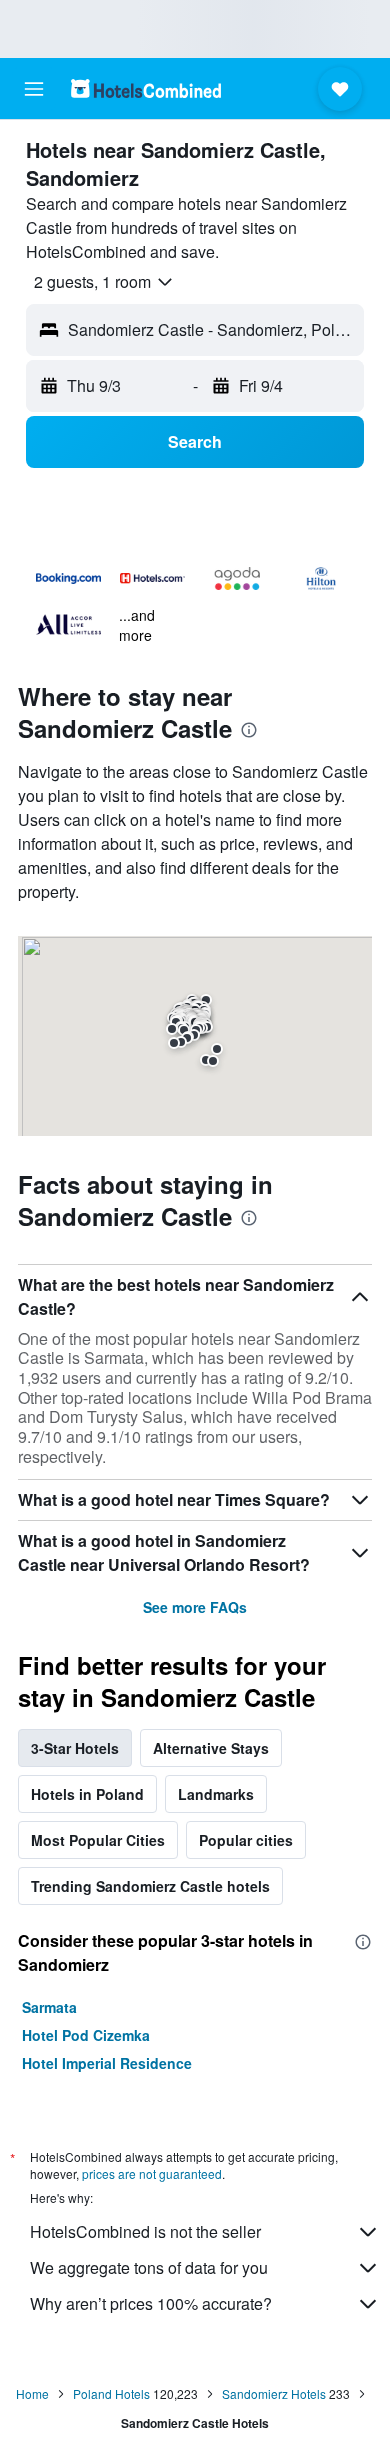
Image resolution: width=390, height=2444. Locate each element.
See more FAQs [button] (195, 1607)
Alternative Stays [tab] (211, 1748)
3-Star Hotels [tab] (75, 1748)
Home (32, 2393)
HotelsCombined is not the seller (145, 2231)
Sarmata (49, 2007)
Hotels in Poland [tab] (87, 1794)
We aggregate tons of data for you (149, 2267)
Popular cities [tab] (246, 1840)
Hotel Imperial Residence (107, 2063)
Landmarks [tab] (216, 1794)
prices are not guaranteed (152, 2173)
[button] (34, 89)
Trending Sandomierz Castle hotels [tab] (150, 1886)
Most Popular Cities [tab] (98, 1840)
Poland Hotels (111, 2393)
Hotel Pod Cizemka (86, 2035)
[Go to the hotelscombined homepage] (146, 88)
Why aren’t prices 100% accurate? (151, 2303)
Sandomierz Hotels (274, 2393)
